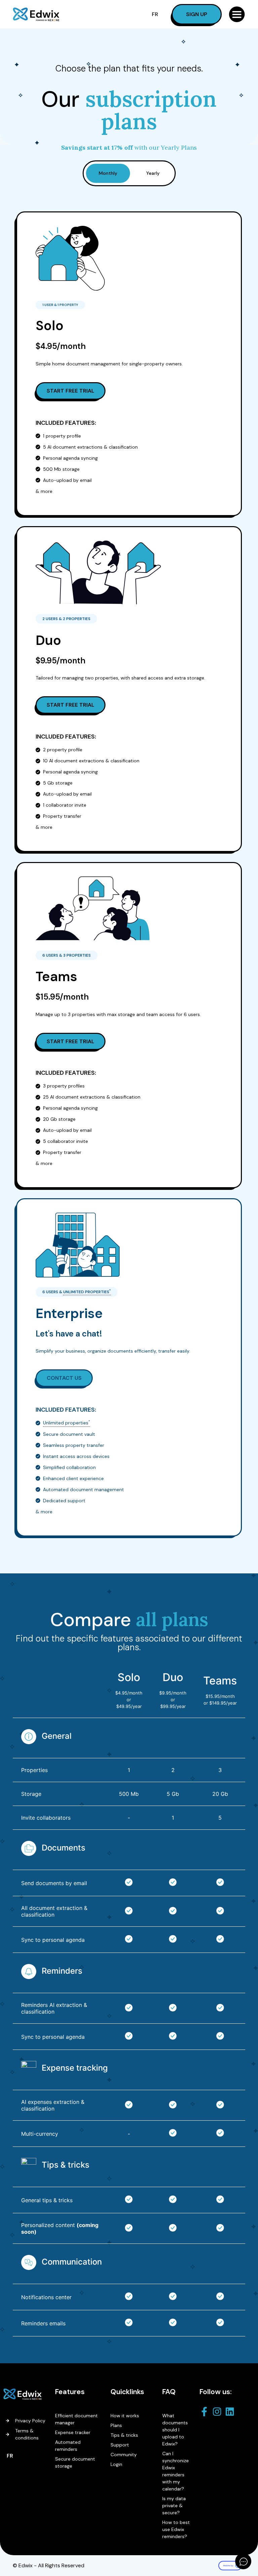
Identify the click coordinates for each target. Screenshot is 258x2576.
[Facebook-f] (206, 2412)
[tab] (108, 173)
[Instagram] (219, 2412)
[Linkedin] (231, 2412)
